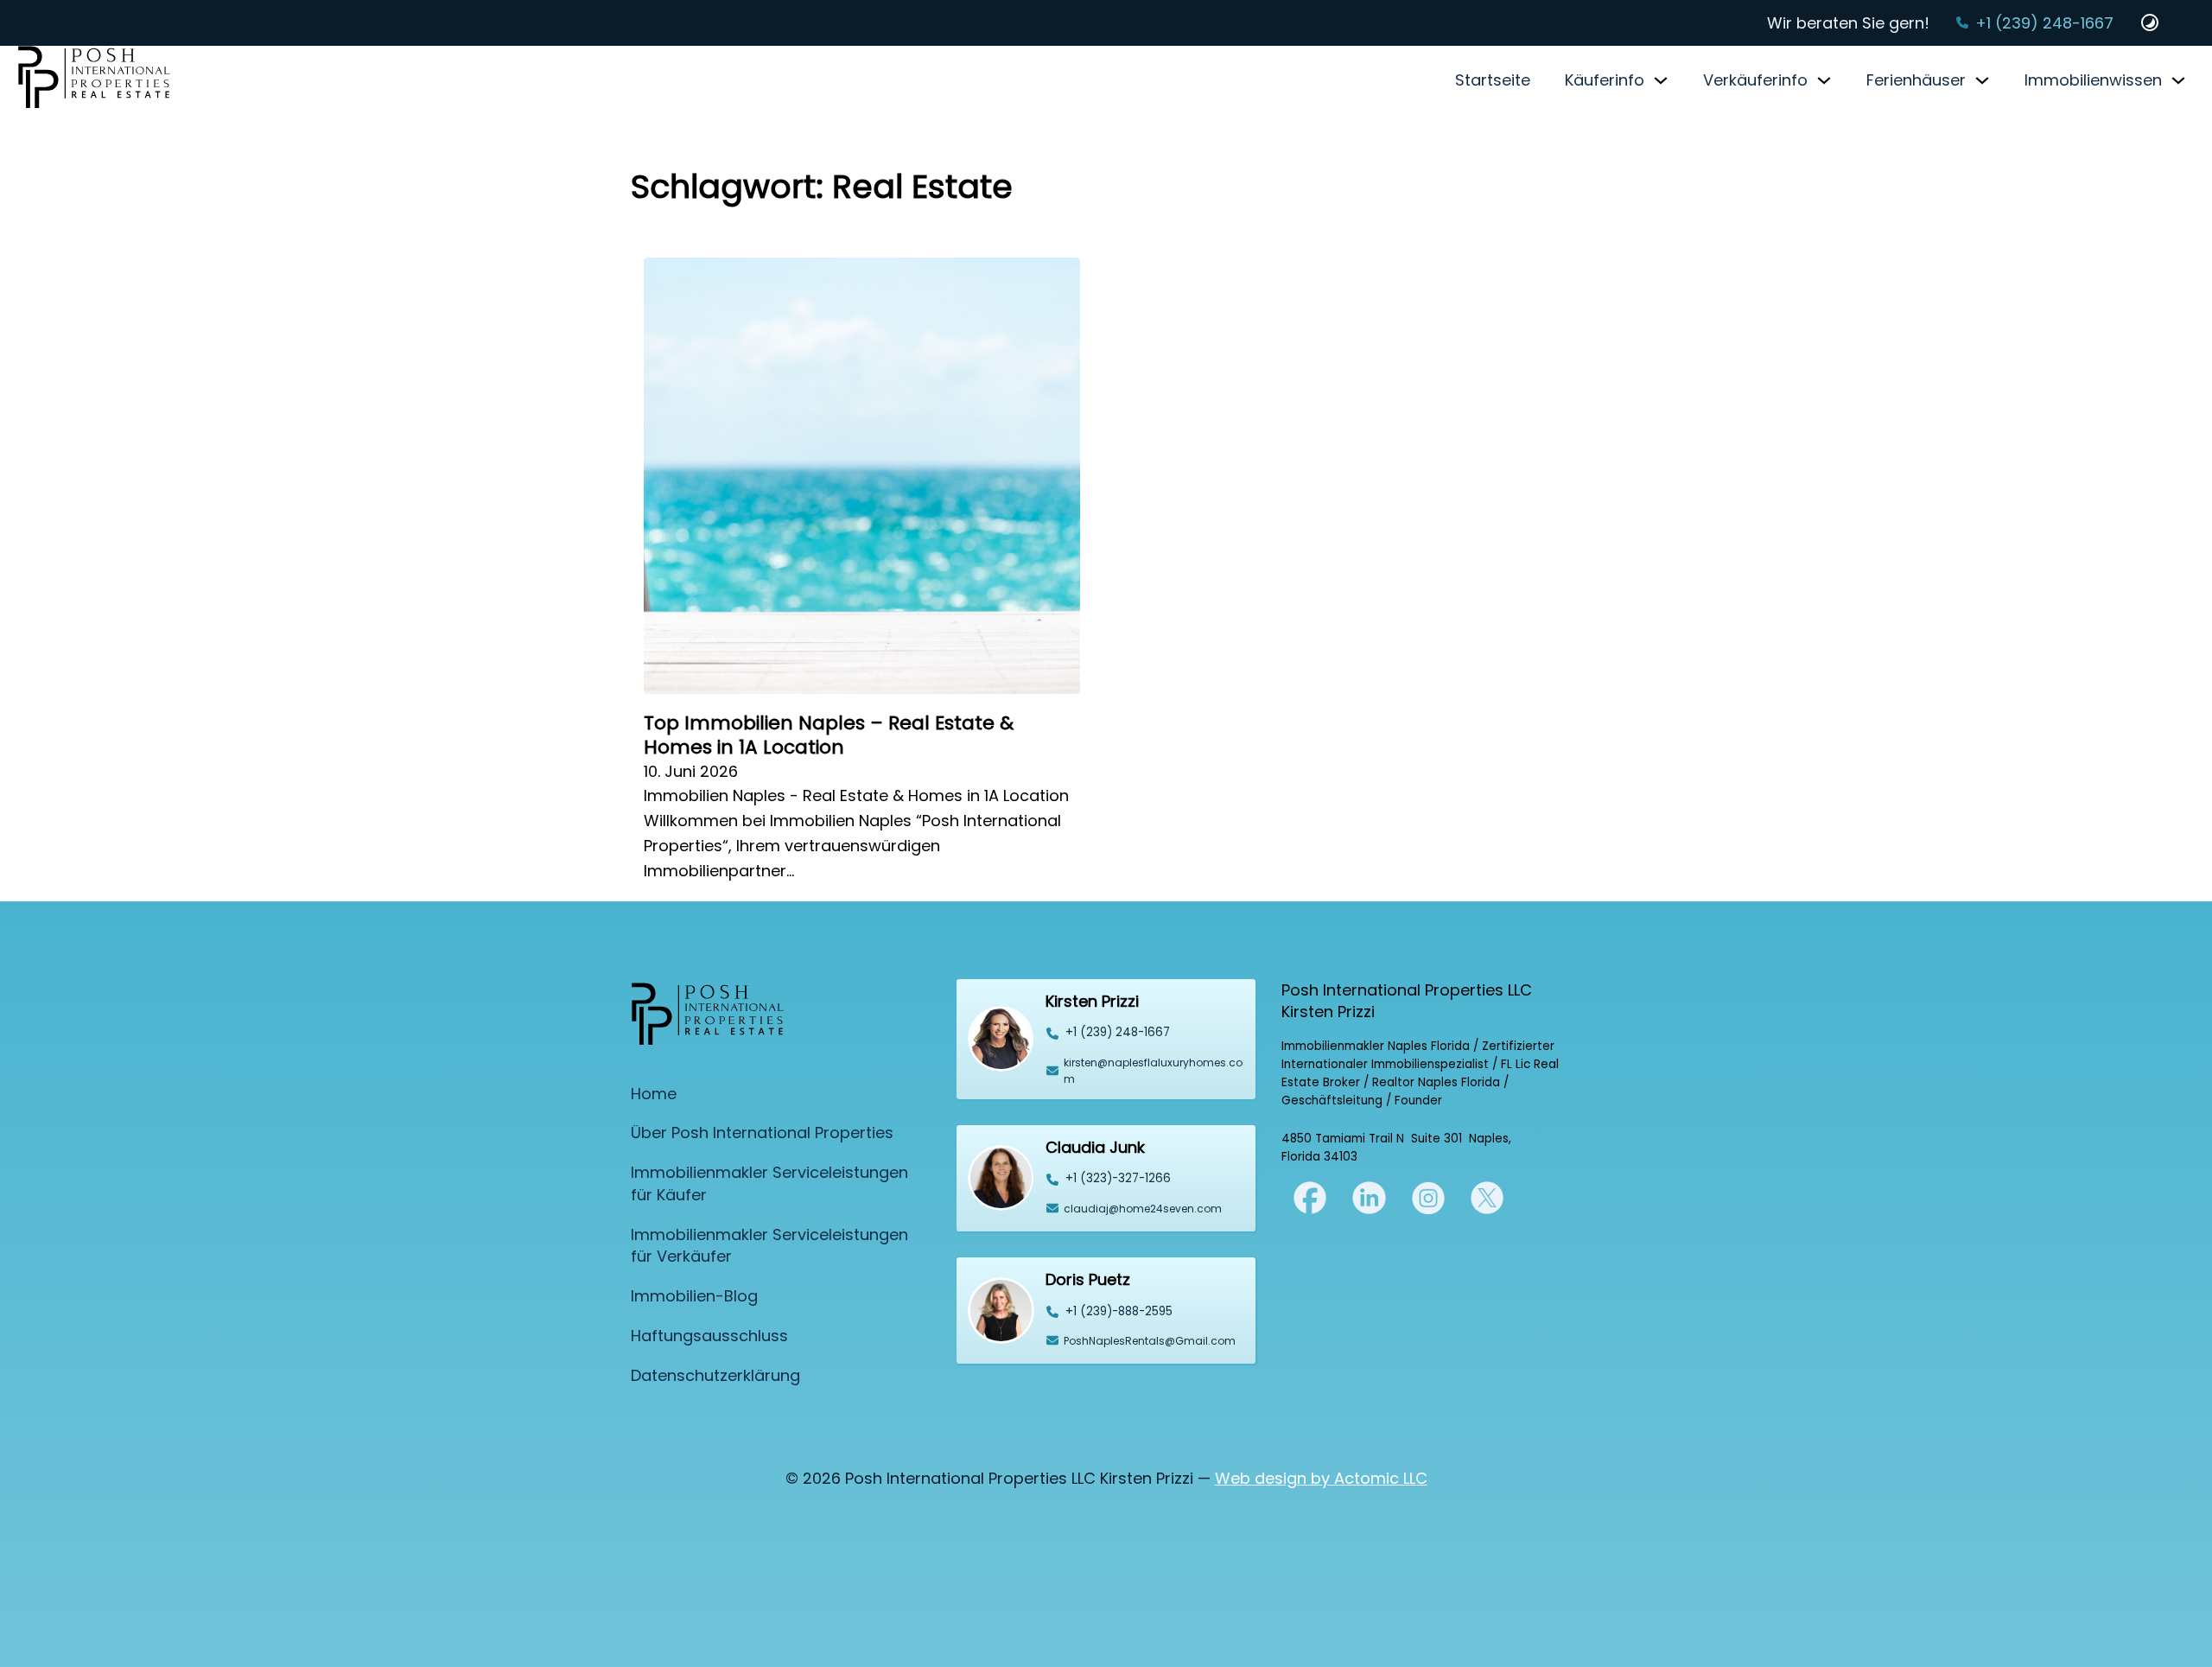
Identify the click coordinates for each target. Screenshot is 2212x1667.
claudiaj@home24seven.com (1143, 1209)
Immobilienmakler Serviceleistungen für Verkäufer (769, 1246)
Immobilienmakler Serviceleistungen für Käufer (769, 1183)
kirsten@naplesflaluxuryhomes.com (1153, 1071)
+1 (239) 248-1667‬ (2044, 23)
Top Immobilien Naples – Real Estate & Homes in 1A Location (829, 735)
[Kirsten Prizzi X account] (1310, 1196)
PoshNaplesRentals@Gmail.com (1150, 1341)
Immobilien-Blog (694, 1296)
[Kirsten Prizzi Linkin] (1369, 1196)
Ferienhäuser (1916, 80)
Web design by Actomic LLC (1321, 1478)
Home (654, 1094)
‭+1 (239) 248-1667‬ (1118, 1032)
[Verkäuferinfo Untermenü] (1824, 80)
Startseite (1493, 80)
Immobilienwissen (2093, 80)
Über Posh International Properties (762, 1133)
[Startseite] (94, 80)
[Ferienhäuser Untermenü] (1982, 80)
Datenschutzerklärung (715, 1375)
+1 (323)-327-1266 (1118, 1178)
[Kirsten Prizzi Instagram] (1428, 1196)
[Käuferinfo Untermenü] (1661, 80)
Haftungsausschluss (709, 1336)
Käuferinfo (1605, 80)
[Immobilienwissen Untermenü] (2178, 80)
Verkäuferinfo (1755, 80)
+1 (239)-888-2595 (1119, 1311)
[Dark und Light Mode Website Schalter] (2150, 22)
